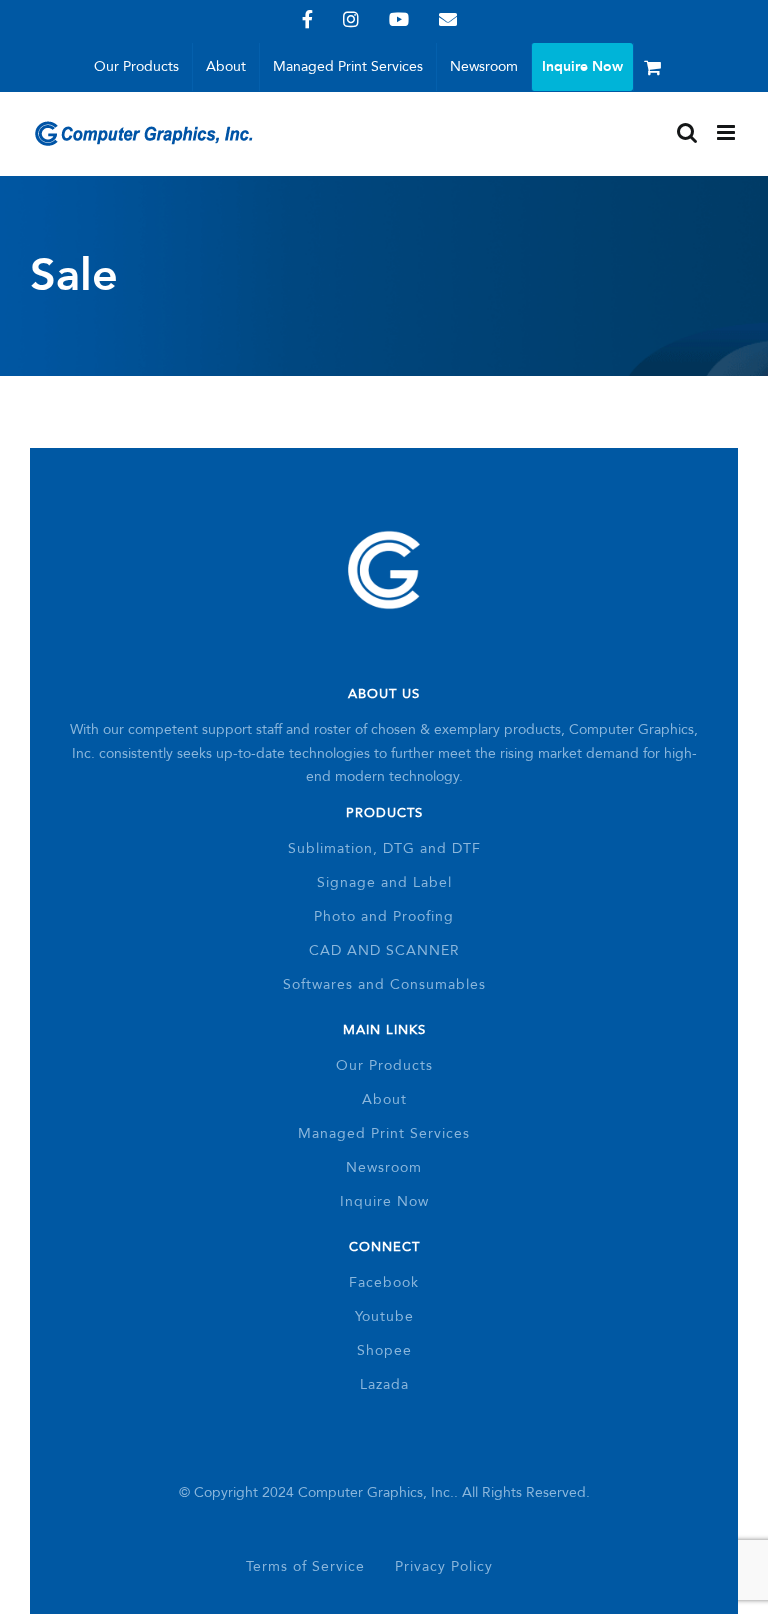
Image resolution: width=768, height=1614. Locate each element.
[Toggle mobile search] (687, 132)
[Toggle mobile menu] (727, 132)
